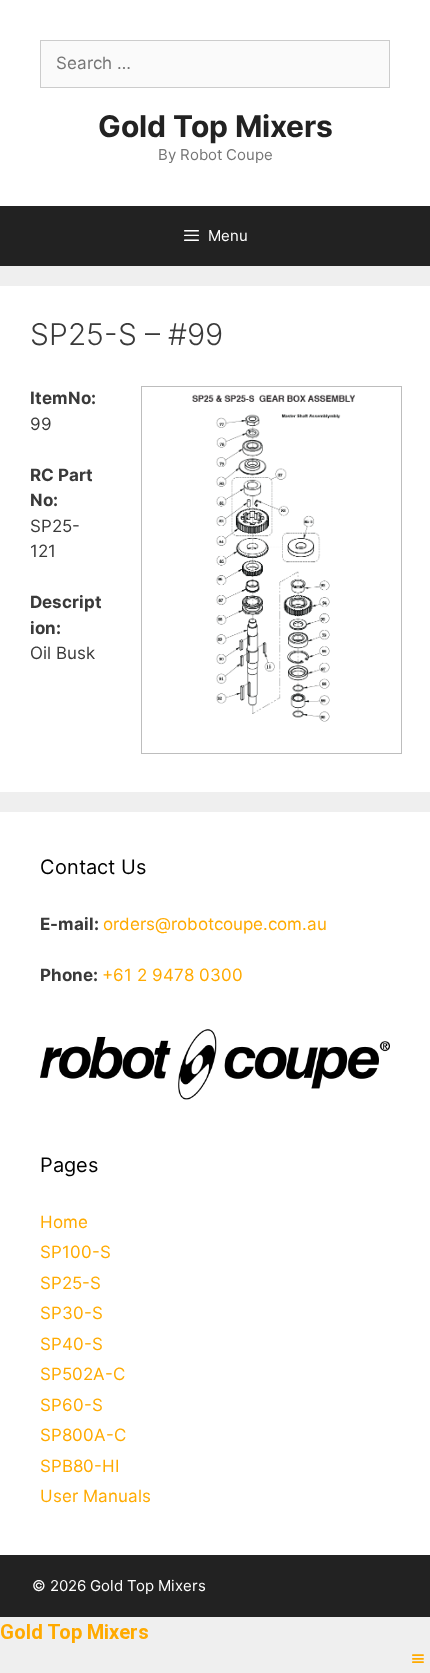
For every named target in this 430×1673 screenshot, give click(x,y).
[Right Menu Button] (418, 1659)
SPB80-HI (79, 1466)
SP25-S (70, 1283)
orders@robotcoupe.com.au (215, 924)
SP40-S (71, 1344)
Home (64, 1222)
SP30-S (71, 1313)
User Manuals (95, 1496)
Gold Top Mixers (215, 126)
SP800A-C (83, 1435)
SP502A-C (82, 1374)
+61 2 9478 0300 (172, 975)
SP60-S (71, 1405)
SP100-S (75, 1252)
